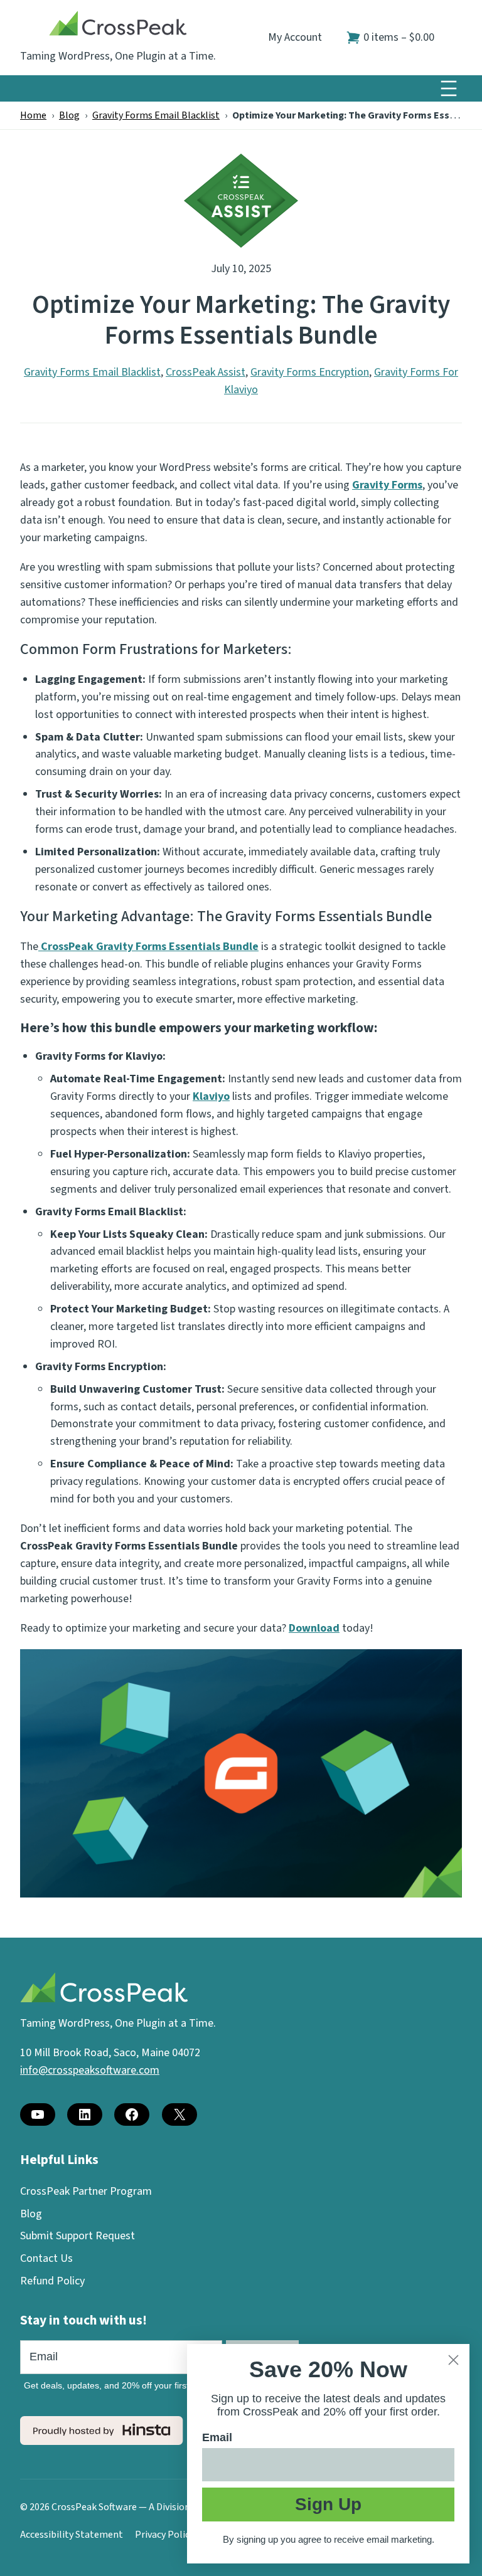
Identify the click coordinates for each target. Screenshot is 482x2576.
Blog (69, 115)
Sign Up (328, 2504)
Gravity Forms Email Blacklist (156, 115)
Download (314, 1628)
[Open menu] (449, 88)
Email (217, 2437)
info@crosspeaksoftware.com (90, 2070)
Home (33, 115)
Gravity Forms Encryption (310, 372)
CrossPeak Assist (206, 372)
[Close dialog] (453, 2360)
